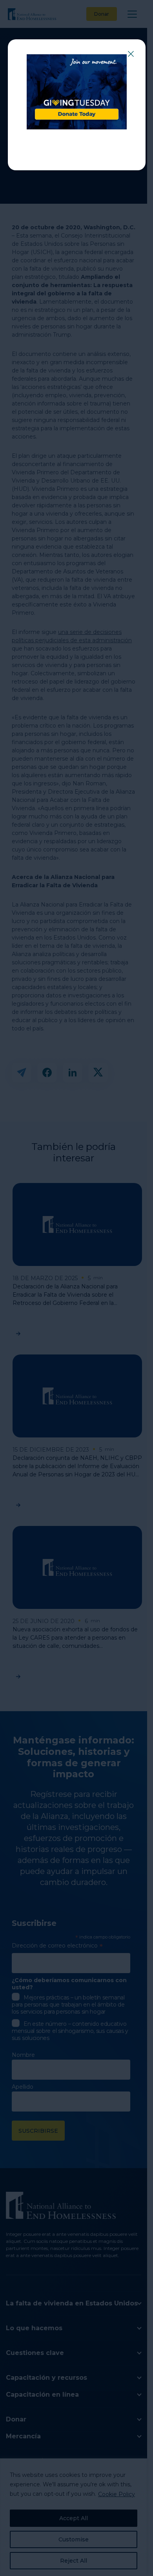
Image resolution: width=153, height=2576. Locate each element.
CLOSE (131, 54)
